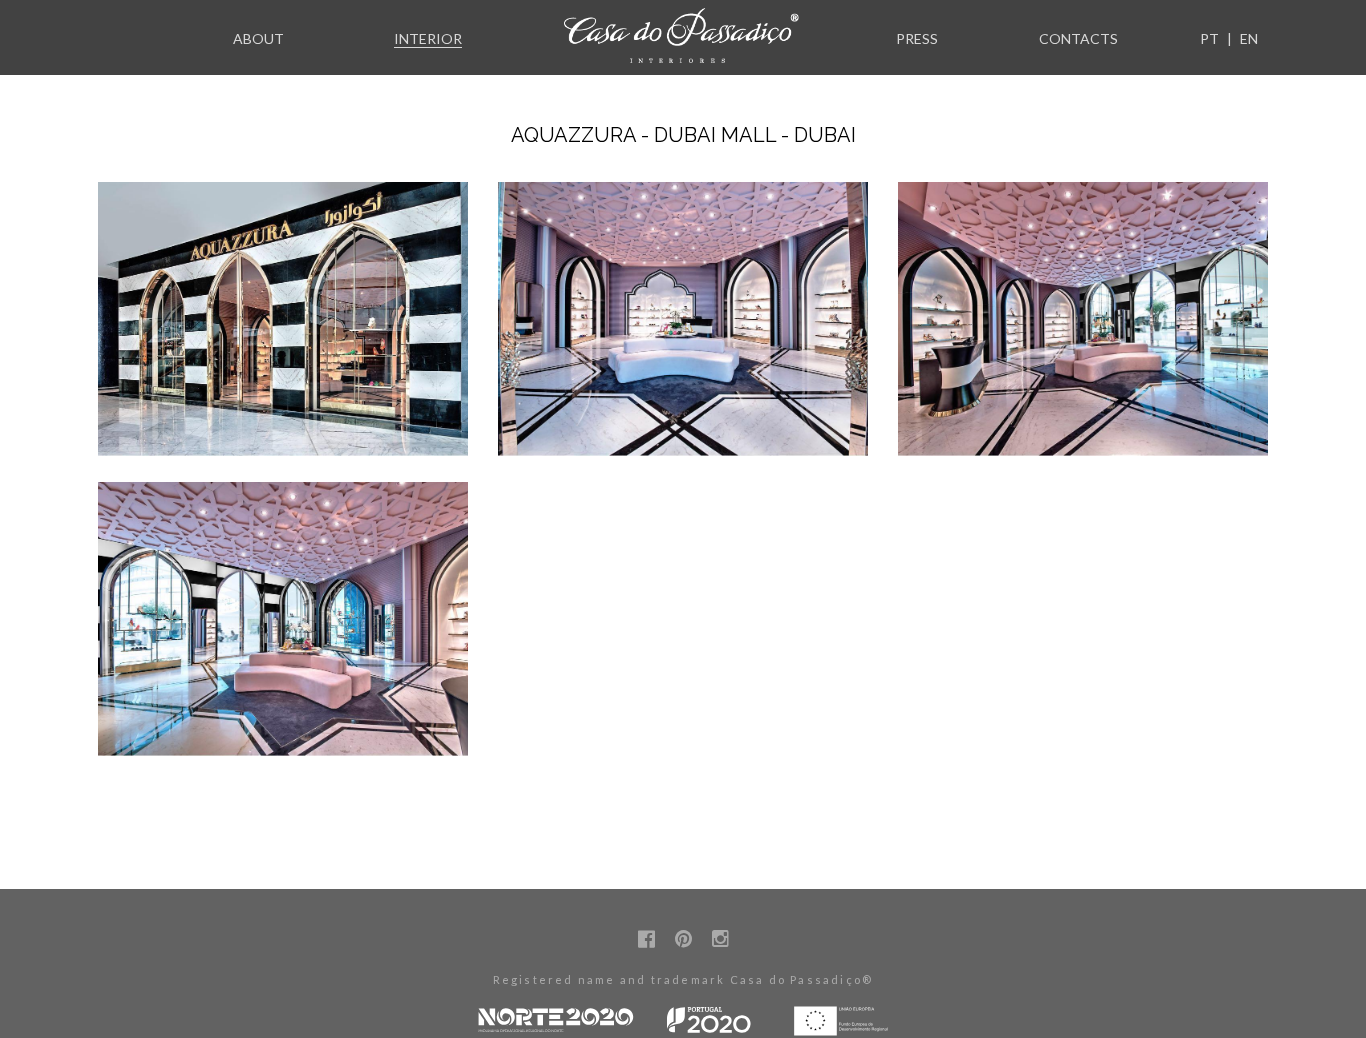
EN (1249, 38)
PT (1209, 38)
